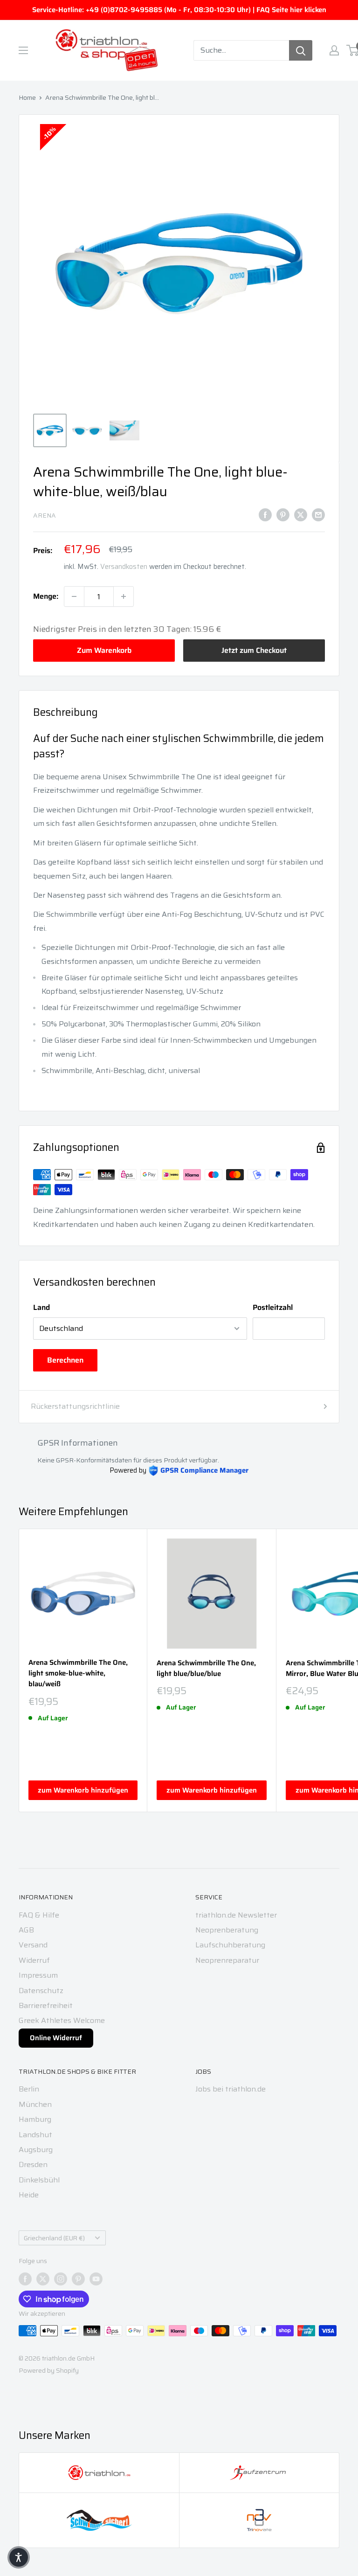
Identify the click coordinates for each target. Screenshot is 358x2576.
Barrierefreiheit (46, 2005)
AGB (26, 1930)
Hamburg (35, 2119)
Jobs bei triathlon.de (231, 2089)
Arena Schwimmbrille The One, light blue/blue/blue (206, 1669)
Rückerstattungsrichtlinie (75, 1406)
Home (27, 97)
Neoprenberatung (227, 1930)
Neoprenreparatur (227, 1960)
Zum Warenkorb (104, 650)
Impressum (38, 1975)
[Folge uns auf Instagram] (61, 2279)
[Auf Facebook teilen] (265, 514)
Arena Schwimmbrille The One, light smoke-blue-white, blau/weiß (78, 1674)
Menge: (46, 596)
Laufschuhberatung (230, 1945)
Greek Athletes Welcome (62, 2020)
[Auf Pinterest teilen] (283, 514)
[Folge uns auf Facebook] (25, 2279)
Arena (45, 515)
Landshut (35, 2135)
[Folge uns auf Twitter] (43, 2279)
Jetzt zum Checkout (254, 650)
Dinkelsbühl (39, 2180)
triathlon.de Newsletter (236, 1915)
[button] (19, 2557)
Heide (29, 2195)
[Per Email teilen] (318, 514)
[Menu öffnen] (23, 50)
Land (41, 1307)
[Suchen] (301, 50)
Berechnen (65, 1360)
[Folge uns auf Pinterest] (78, 2279)
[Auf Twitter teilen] (301, 514)
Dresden (33, 2164)
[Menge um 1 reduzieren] (74, 596)
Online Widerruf (56, 2038)
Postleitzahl (273, 1307)
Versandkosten (124, 567)
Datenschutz (41, 1991)
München (35, 2104)
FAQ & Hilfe (39, 1915)
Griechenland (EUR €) (54, 2238)
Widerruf (34, 1960)
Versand (33, 1945)
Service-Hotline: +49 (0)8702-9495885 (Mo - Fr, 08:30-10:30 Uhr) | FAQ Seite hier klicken (179, 10)
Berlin (29, 2089)
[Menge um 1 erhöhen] (124, 596)
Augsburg (36, 2150)
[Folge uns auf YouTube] (96, 2279)
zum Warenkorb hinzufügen (83, 1790)
